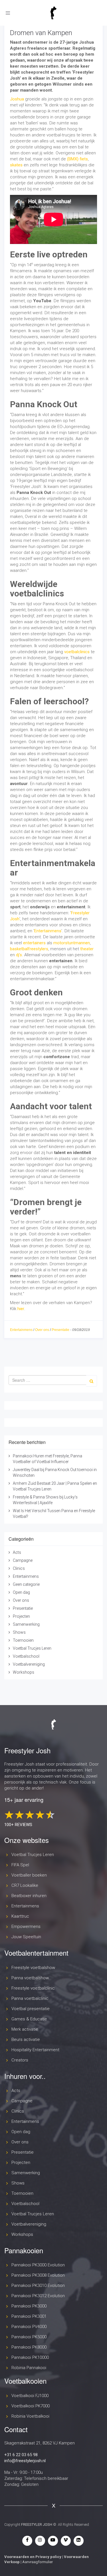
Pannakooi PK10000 (30, 2357)
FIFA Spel (20, 1865)
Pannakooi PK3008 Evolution (38, 2275)
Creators (20, 2060)
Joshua (17, 99)
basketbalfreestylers (29, 949)
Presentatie (60, 1330)
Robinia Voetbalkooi (30, 2416)
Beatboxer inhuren (29, 1896)
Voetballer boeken (29, 1875)
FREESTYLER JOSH (37, 2524)
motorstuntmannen (72, 943)
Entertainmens (48, 931)
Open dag (21, 1592)
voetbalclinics (77, 652)
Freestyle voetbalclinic (33, 1988)
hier (21, 1309)
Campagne (23, 1560)
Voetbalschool (26, 1656)
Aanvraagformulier (38, 2562)
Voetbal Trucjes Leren (32, 1648)
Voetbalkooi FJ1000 (30, 2396)
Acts (17, 1552)
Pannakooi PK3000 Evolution (38, 2265)
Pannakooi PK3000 (29, 2306)
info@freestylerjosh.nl (25, 2461)
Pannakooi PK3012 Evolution (38, 2296)
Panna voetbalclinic (30, 1998)
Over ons (42, 1330)
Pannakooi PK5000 (29, 2337)
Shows (19, 1632)
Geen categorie (26, 1584)
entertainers (34, 943)
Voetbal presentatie (31, 2009)
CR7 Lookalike (25, 1885)
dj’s (19, 955)
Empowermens (26, 1927)
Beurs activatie (26, 2040)
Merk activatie (25, 2029)
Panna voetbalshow (30, 1978)
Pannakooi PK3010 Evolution (38, 2285)
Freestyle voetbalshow (33, 1968)
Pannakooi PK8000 (29, 2347)
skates (16, 165)
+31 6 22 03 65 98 (21, 2455)
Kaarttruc (20, 1916)
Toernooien (23, 1640)
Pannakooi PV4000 (29, 2327)
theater (87, 949)
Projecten (21, 1616)
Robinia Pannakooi (29, 2368)
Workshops (24, 1672)
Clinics (19, 1568)
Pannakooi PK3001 (29, 2316)
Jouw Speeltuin (26, 1937)
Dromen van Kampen (41, 33)
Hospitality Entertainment (35, 2050)
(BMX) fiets (77, 159)
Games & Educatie (29, 2019)
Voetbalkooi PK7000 (31, 2406)
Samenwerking (26, 1624)
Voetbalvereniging (29, 1664)
